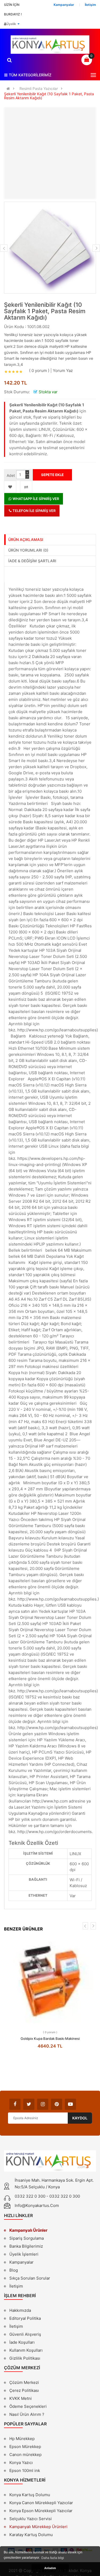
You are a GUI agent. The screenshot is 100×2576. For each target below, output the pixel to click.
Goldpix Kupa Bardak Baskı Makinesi (50, 2039)
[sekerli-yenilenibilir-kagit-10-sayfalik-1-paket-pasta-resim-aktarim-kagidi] (50, 248)
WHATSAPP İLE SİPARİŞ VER (35, 499)
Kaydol (80, 2118)
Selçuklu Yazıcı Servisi (31, 2519)
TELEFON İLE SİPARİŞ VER (34, 511)
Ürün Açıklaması (26, 539)
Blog (14, 2270)
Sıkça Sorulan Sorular (30, 2278)
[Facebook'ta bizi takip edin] (15, 2104)
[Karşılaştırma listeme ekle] (26, 487)
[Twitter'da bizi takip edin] (29, 2104)
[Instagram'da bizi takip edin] (43, 2104)
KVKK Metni (21, 2398)
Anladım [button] (50, 2568)
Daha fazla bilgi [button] (53, 2558)
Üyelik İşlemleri (24, 2254)
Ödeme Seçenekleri (28, 2406)
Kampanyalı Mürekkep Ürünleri (38, 2527)
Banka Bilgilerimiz (26, 2246)
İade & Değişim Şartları (32, 561)
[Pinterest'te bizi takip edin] (57, 2104)
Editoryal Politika (25, 2319)
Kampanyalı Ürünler (28, 2230)
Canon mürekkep (25, 2455)
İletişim (16, 2286)
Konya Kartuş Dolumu (30, 2495)
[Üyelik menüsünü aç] (18, 24)
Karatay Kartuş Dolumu (31, 2535)
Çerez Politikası (24, 2390)
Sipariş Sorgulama (27, 2238)
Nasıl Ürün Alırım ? (27, 2414)
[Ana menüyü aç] (93, 75)
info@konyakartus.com (37, 2205)
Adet (11, 475)
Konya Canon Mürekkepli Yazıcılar (41, 2503)
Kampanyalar (21, 2262)
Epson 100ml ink (25, 2470)
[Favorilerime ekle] (10, 487)
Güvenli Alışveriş (25, 2334)
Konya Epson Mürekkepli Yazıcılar (41, 2511)
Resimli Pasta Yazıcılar (39, 88)
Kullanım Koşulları (26, 2351)
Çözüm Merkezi (24, 2382)
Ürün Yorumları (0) (28, 550)
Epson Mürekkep (25, 2447)
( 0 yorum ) (39, 371)
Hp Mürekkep (22, 2439)
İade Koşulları (22, 2342)
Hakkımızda (20, 2311)
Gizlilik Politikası (25, 2359)
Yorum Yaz (63, 371)
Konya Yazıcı (21, 2463)
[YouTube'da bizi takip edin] (70, 2104)
